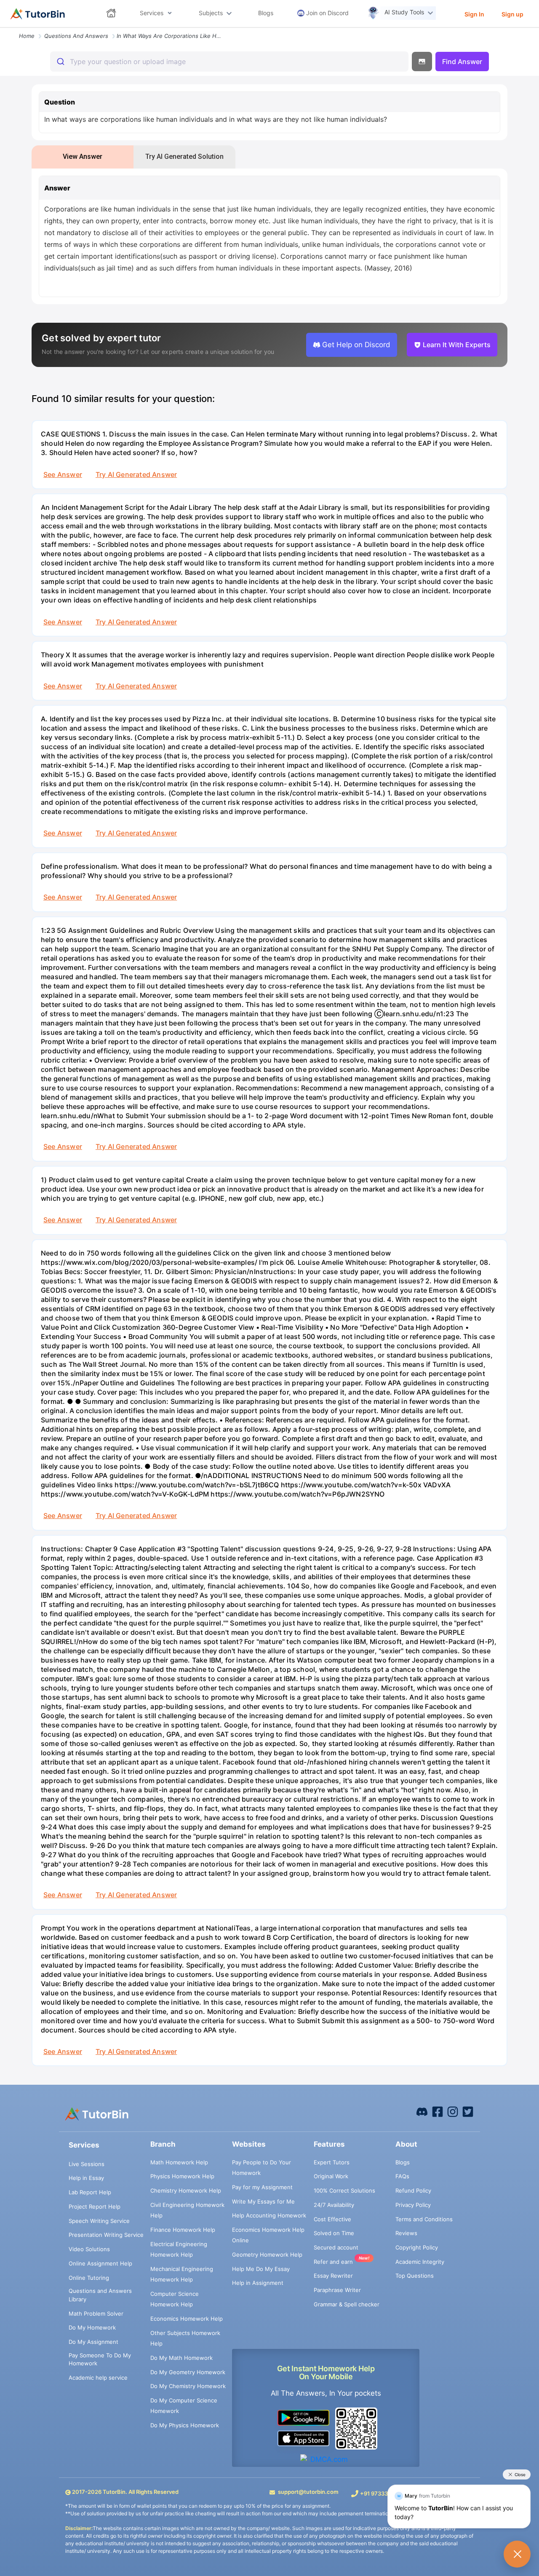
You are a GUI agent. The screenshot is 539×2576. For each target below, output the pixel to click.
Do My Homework (92, 2327)
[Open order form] (3, 28)
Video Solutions (89, 2249)
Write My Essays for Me (263, 2201)
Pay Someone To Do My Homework (100, 2359)
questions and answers (76, 36)
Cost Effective (332, 2219)
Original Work (331, 2176)
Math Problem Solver (96, 2314)
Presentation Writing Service (106, 2235)
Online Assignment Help (100, 2263)
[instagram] (453, 2111)
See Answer (63, 474)
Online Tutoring (89, 2278)
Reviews (406, 2233)
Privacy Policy (413, 2205)
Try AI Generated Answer (136, 474)
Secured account (336, 2247)
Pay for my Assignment (262, 2187)
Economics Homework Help (187, 2319)
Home (27, 36)
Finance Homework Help (183, 2230)
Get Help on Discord (356, 345)
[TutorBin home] (38, 14)
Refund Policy (413, 2190)
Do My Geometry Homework (188, 2372)
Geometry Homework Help (267, 2255)
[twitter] (468, 2111)
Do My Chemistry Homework (188, 2386)
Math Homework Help (179, 2162)
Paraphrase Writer (337, 2290)
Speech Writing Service (99, 2221)
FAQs (402, 2176)
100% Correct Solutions (344, 2190)
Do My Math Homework (181, 2358)
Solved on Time (334, 2233)
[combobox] (229, 62)
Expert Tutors (332, 2162)
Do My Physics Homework (185, 2425)
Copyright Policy (417, 2247)
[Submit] (60, 62)
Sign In (474, 14)
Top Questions (415, 2276)
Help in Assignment (258, 2283)
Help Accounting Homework (269, 2215)
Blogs (403, 2162)
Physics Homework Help (182, 2176)
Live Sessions (87, 2164)
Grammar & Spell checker (347, 2304)
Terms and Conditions (424, 2219)
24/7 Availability (334, 2205)
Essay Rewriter (333, 2276)
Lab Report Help (90, 2192)
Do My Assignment (93, 2342)
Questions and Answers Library (100, 2295)
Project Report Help (95, 2206)
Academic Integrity (420, 2262)
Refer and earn (333, 2262)
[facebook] (422, 2111)
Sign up (512, 14)
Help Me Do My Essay (261, 2269)
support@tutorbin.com (308, 2492)
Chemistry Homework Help (186, 2190)
